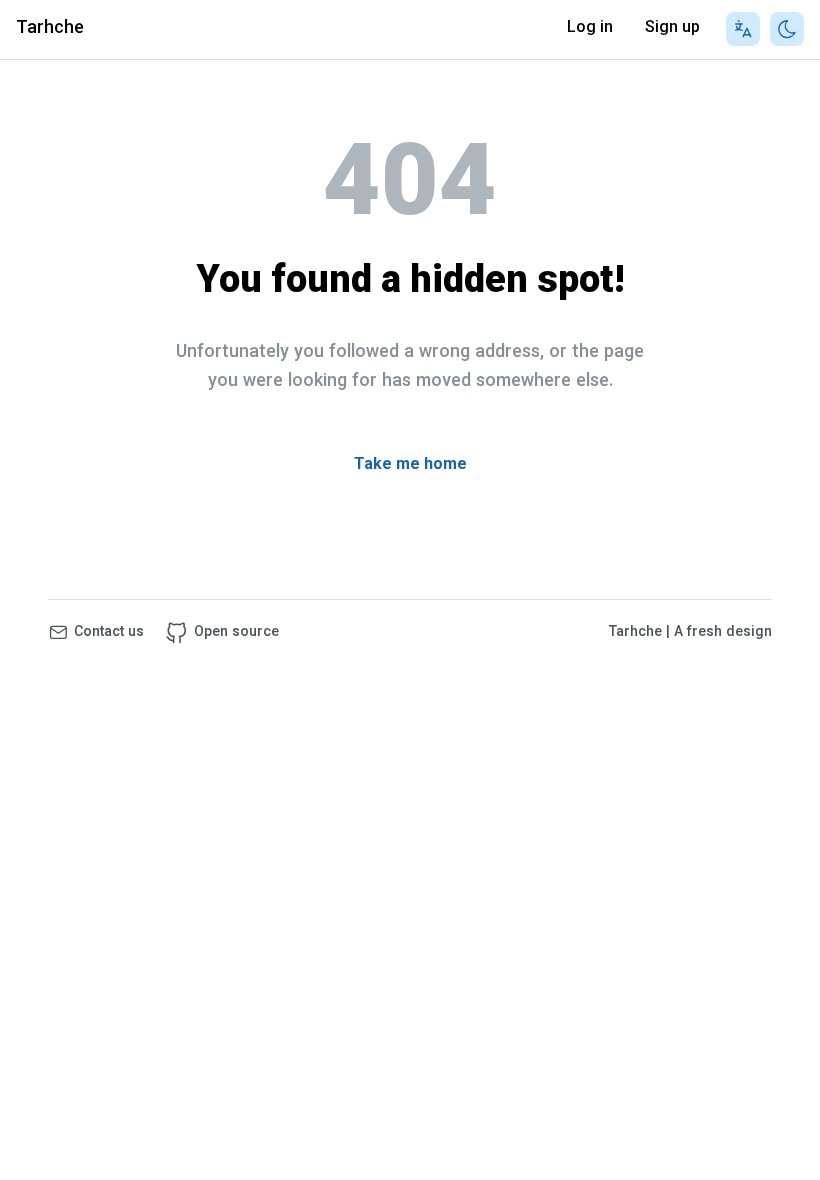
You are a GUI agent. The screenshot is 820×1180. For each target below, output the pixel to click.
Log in (590, 28)
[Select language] (743, 29)
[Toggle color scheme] (787, 29)
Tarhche (50, 29)
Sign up (672, 28)
